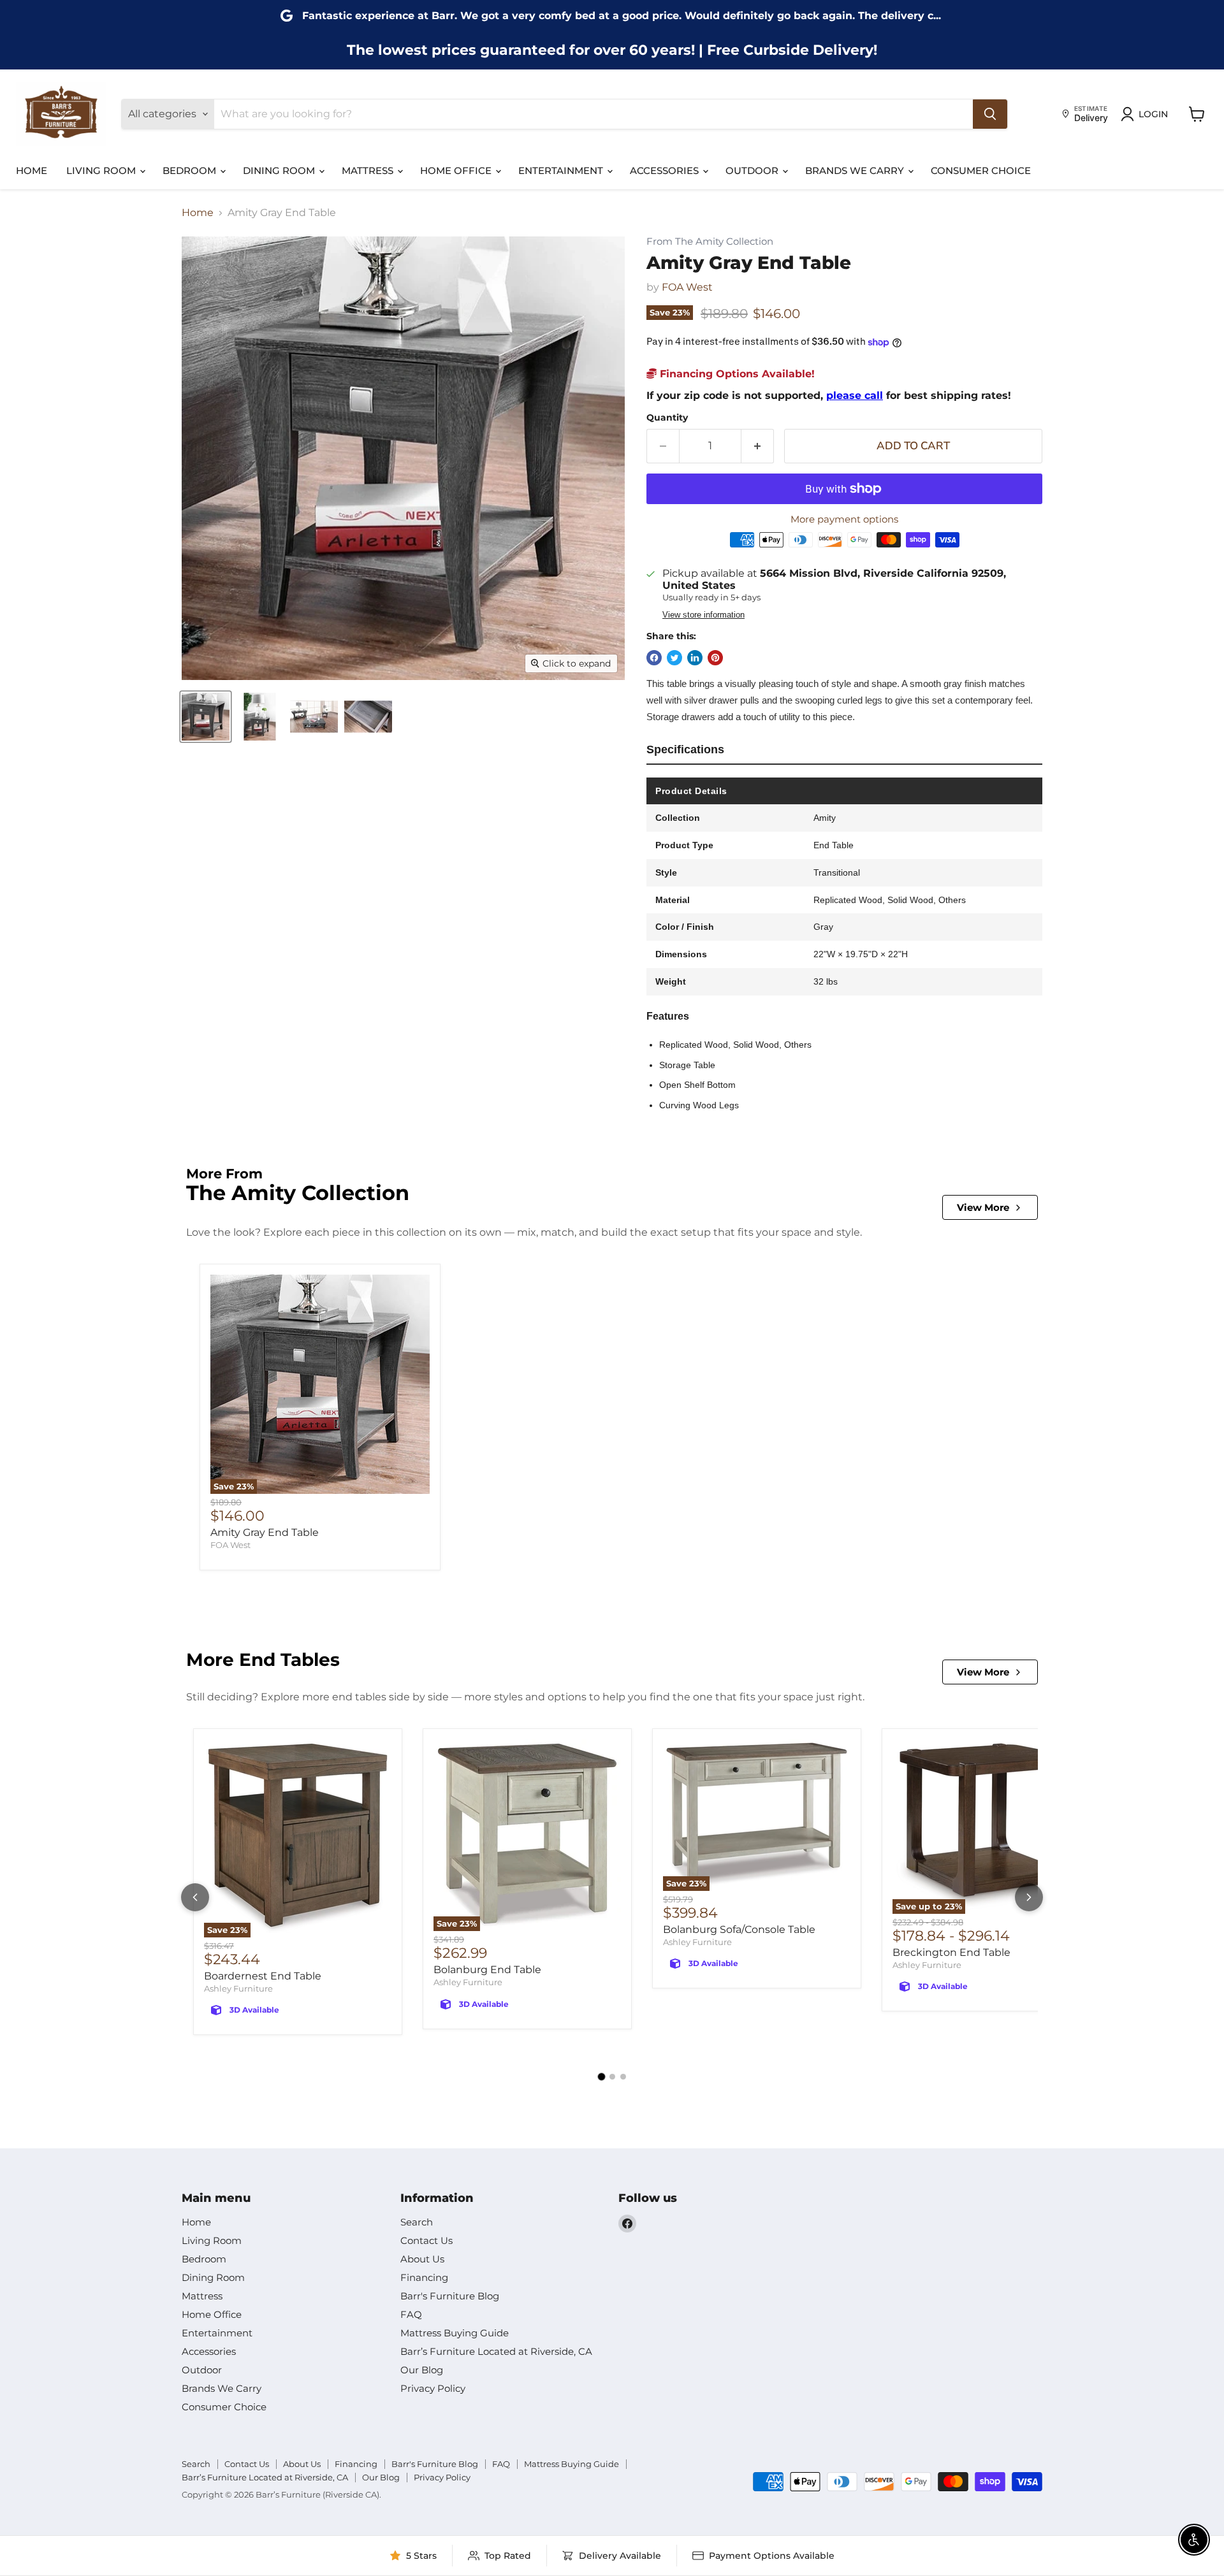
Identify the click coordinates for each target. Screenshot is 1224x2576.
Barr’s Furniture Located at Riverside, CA (496, 2351)
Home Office (457, 170)
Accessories (666, 170)
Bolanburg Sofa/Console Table (739, 1929)
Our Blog (422, 2370)
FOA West (687, 287)
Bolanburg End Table (487, 1970)
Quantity (667, 417)
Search (417, 2222)
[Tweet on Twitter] (674, 658)
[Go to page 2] (612, 2077)
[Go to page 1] (601, 2076)
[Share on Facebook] (654, 658)
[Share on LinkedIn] (695, 658)
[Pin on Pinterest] (715, 658)
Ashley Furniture (238, 1988)
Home (32, 170)
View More (983, 1207)
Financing (424, 2277)
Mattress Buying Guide (455, 2333)
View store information (703, 615)
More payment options (844, 519)
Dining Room (280, 170)
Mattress (369, 170)
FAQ (411, 2314)
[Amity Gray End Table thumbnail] (206, 717)
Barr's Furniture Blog (450, 2296)
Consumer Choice (981, 170)
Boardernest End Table (263, 1976)
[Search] (990, 114)
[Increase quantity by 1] (758, 446)
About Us (422, 2259)
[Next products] (1029, 1897)
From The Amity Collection (710, 242)
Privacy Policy (433, 2388)
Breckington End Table (951, 1952)
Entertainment (562, 170)
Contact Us (426, 2240)
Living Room (102, 170)
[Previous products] (195, 1897)
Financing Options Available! (736, 374)
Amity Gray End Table (265, 1532)
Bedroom (191, 170)
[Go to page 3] (623, 2077)
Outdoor (753, 170)
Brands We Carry (856, 170)
